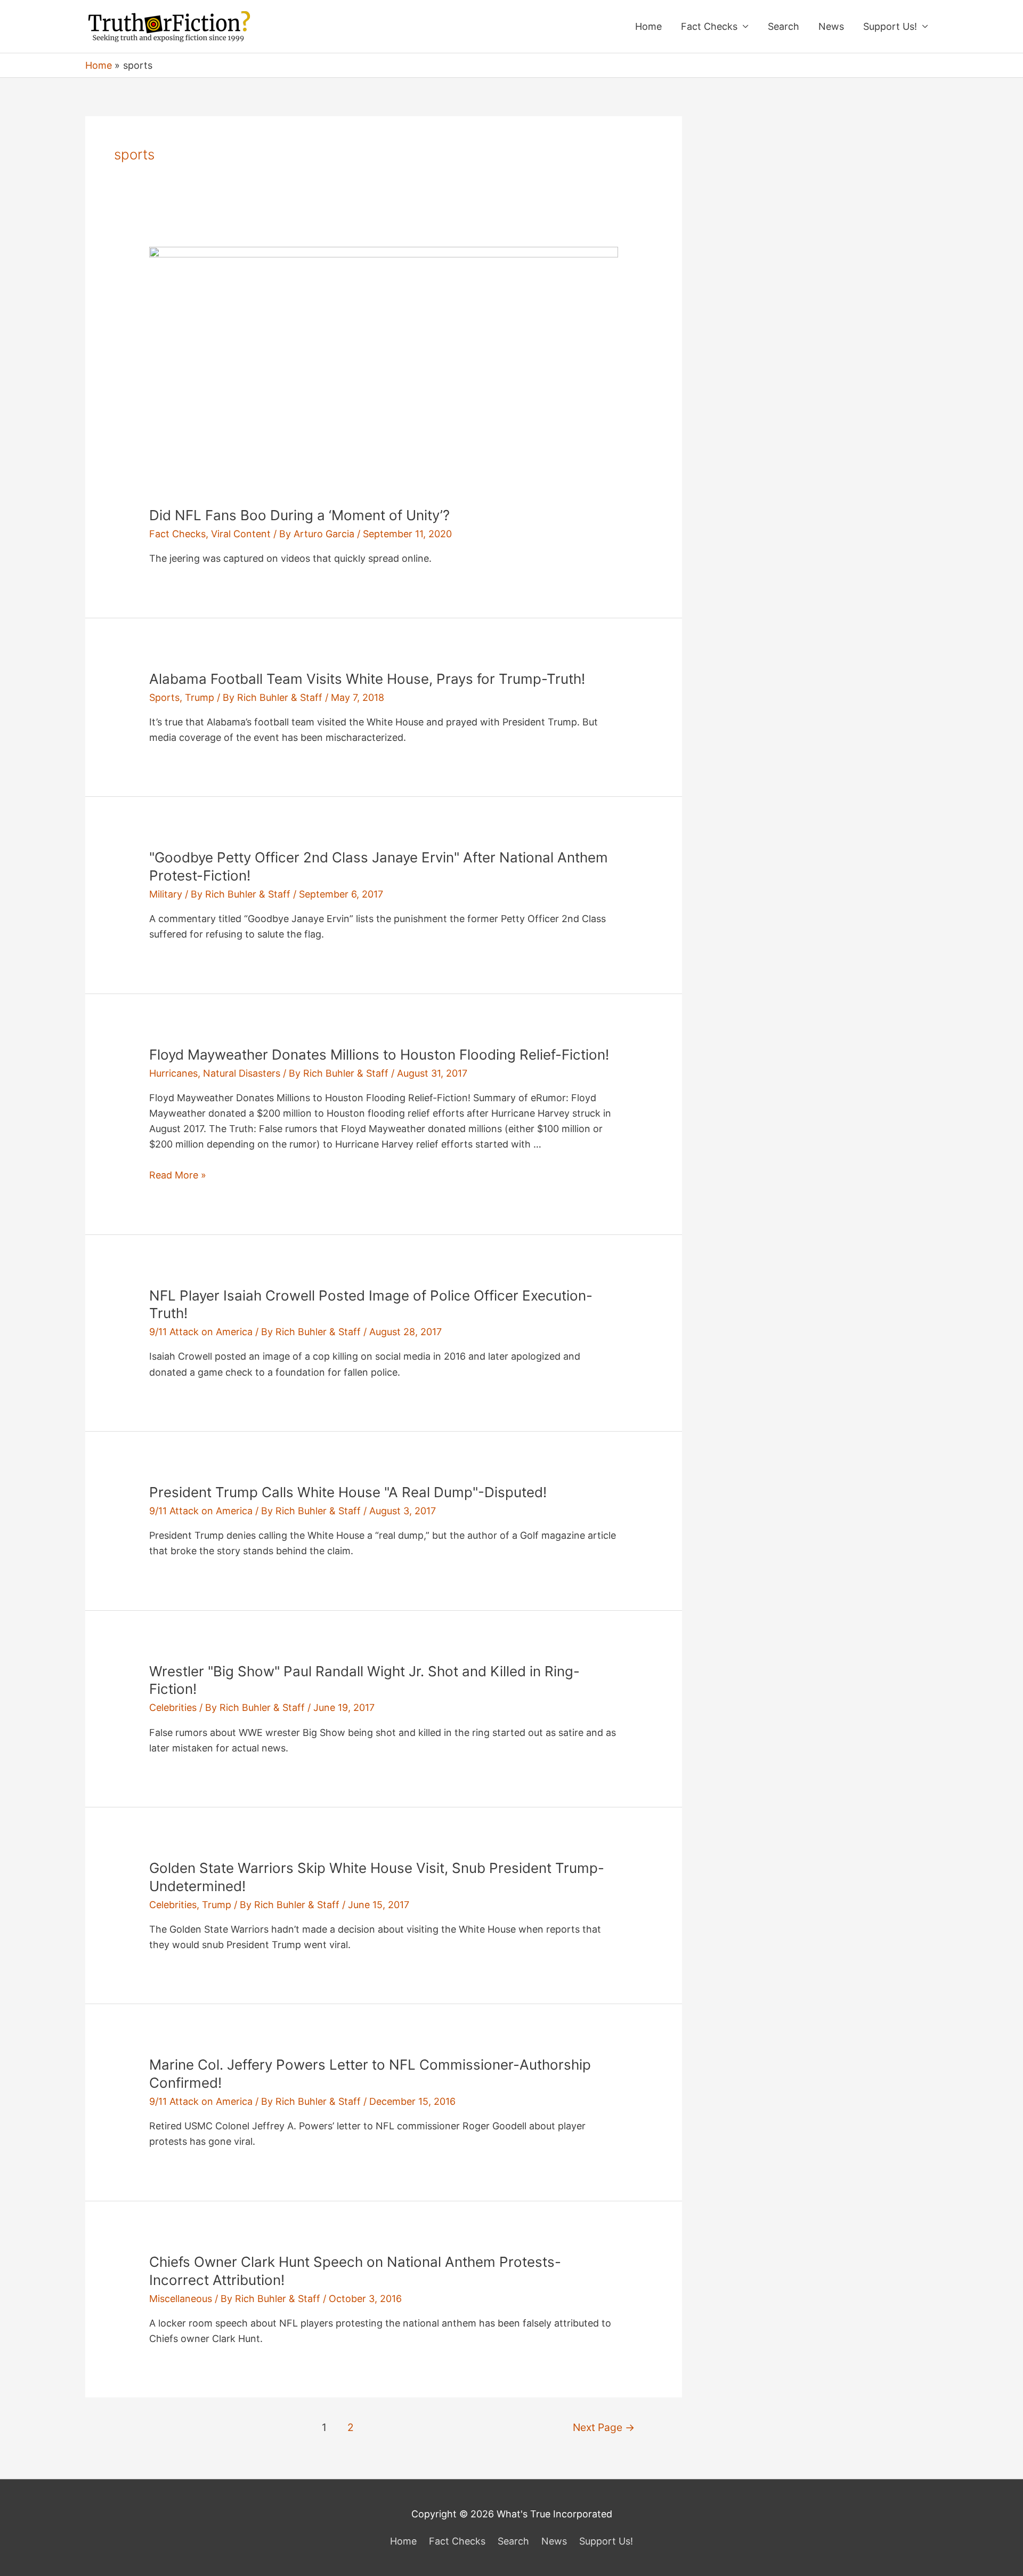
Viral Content (241, 534)
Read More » (178, 1175)
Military (166, 894)
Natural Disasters (242, 1073)
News (831, 26)
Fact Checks (709, 26)
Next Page (604, 2427)
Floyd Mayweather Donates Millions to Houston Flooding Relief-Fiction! (379, 1055)
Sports (164, 697)
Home (648, 26)
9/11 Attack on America (201, 1332)
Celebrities (173, 1707)
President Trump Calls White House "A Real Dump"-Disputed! (348, 1492)
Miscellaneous (181, 2299)
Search (784, 26)
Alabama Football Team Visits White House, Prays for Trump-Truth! (367, 679)
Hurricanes (173, 1073)
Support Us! (890, 26)
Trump (200, 697)
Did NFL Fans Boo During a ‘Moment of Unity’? (299, 515)
